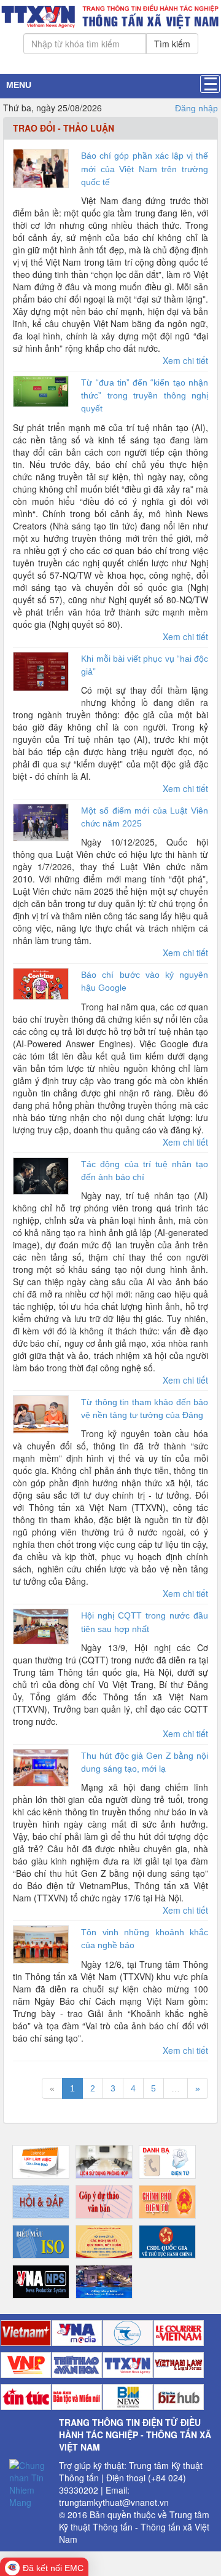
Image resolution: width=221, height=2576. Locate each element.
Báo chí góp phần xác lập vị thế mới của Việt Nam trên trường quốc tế (145, 168)
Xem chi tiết (185, 360)
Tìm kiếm (172, 44)
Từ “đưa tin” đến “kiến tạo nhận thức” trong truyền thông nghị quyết (145, 395)
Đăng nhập (196, 108)
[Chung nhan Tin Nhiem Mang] (29, 2482)
